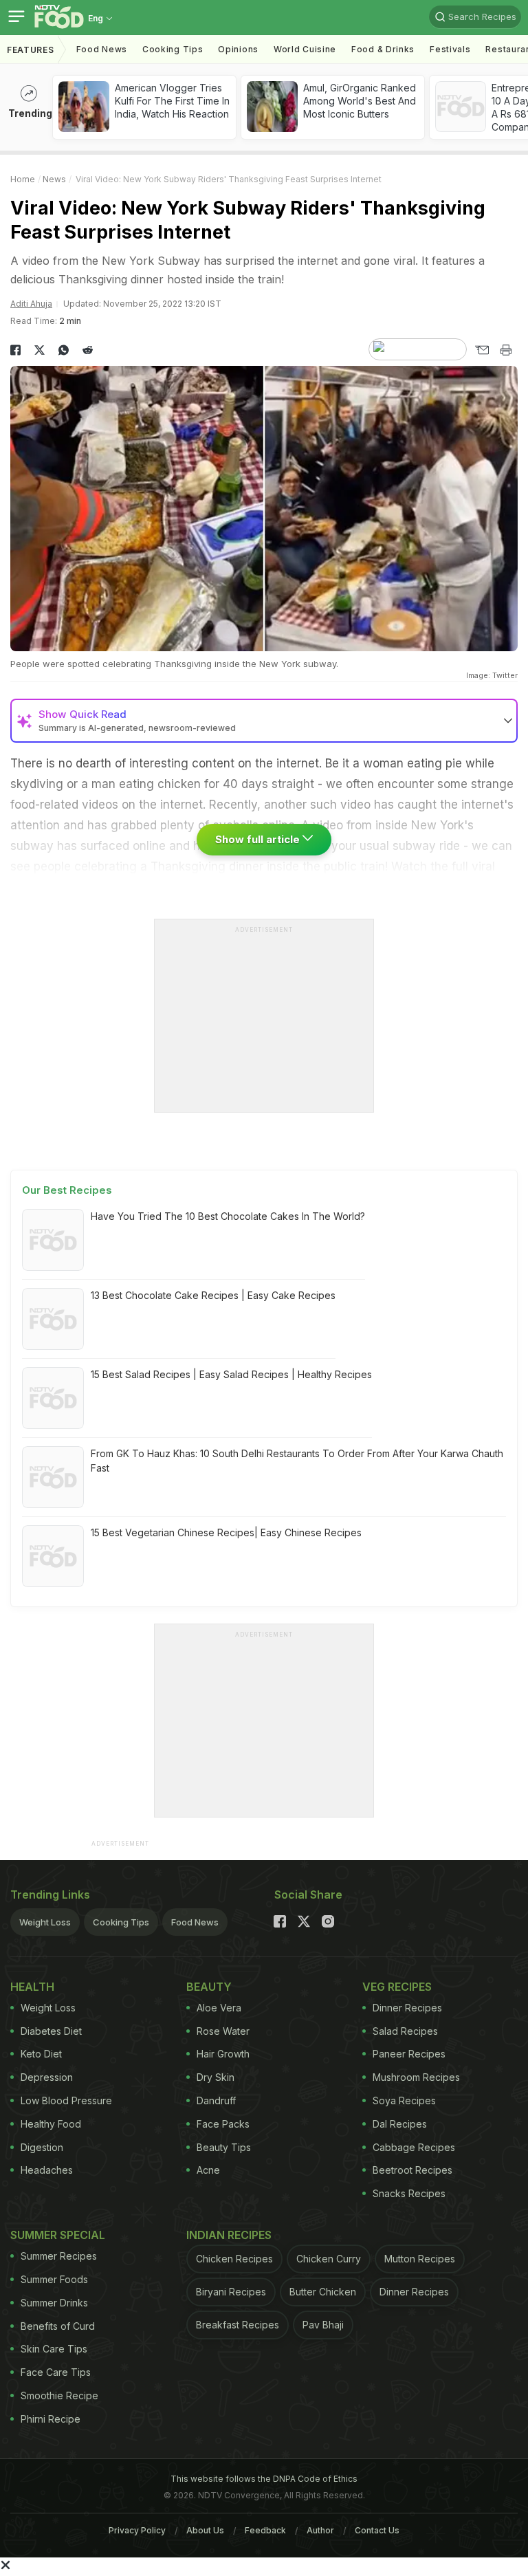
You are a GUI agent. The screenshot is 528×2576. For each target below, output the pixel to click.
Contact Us (377, 2530)
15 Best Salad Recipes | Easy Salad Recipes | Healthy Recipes (231, 1374)
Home (23, 179)
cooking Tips (173, 49)
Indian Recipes (229, 2235)
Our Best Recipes (67, 1190)
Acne (208, 2170)
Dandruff (216, 2100)
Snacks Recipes (409, 2193)
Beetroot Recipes (412, 2170)
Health (32, 1987)
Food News (102, 49)
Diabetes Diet (51, 2031)
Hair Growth (223, 2054)
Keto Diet (41, 2054)
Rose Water (223, 2031)
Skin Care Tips (54, 2349)
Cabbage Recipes (414, 2147)
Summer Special (58, 2235)
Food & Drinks (383, 49)
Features (31, 50)
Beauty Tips (224, 2147)
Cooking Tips (121, 1922)
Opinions (238, 49)
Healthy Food (51, 2124)
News (54, 179)
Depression (47, 2077)
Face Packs (223, 2124)
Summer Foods (54, 2279)
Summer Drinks (54, 2303)
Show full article (259, 839)
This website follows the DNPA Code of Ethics (264, 2479)
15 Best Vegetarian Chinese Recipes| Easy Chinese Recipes (226, 1532)
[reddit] (88, 350)
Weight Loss (45, 1922)
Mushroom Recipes (416, 2077)
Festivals (450, 49)
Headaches (47, 2170)
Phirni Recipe (51, 2419)
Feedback (265, 2530)
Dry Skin (216, 2077)
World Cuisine (305, 49)
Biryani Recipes (231, 2292)
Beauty (209, 1987)
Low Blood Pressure (66, 2100)
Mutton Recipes (420, 2259)
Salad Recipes (405, 2031)
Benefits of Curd (58, 2326)
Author (320, 2530)
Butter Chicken (323, 2292)
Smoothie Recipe (59, 2395)
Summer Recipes (59, 2256)
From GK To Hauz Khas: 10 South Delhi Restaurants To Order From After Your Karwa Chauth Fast (297, 1461)
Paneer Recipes (409, 2054)
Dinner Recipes (407, 2008)
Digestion (42, 2147)
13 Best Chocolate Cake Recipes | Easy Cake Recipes (213, 1295)
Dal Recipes (400, 2124)
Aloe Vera (219, 2008)
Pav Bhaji (323, 2325)
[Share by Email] (482, 350)
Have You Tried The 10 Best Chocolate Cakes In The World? (228, 1216)
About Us (205, 2530)
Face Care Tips (56, 2372)
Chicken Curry (329, 2259)
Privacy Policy (137, 2530)
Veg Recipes (397, 1987)
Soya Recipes (404, 2100)
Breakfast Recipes (238, 2325)
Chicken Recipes (234, 2259)
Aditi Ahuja (31, 304)
